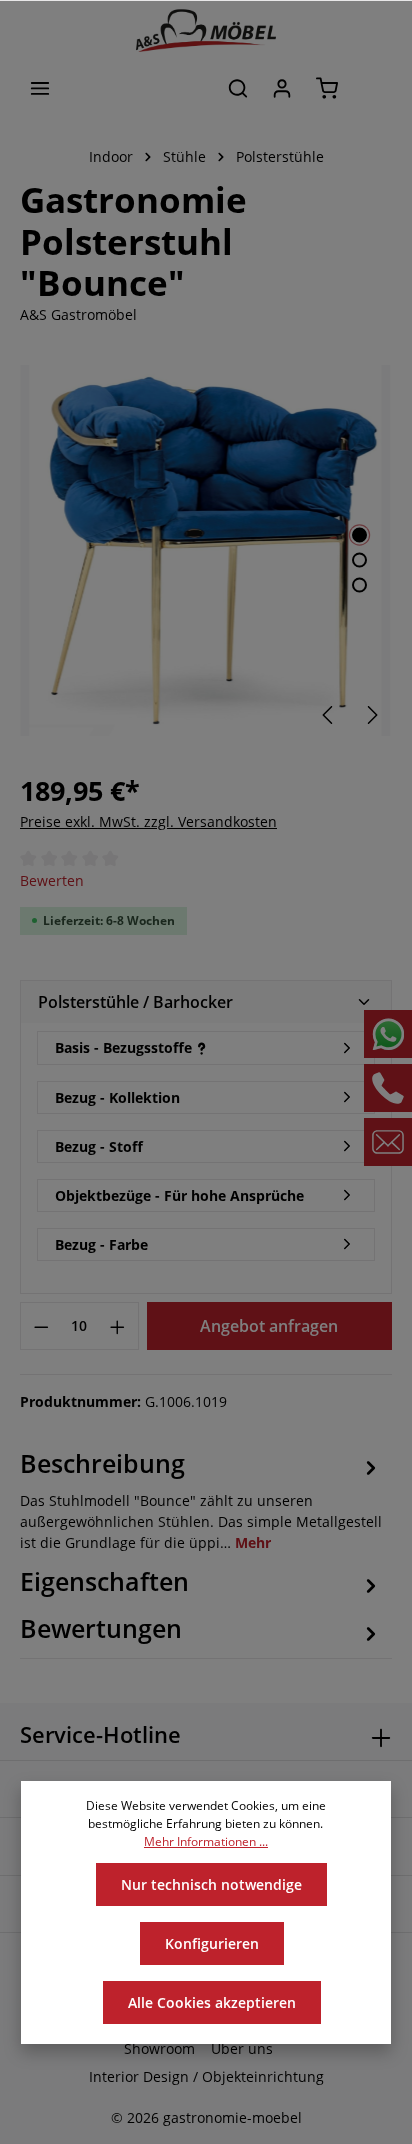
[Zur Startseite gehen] (206, 30)
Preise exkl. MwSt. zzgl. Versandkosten (148, 821)
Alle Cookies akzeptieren (212, 2002)
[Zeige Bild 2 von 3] (359, 560)
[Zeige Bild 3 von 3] (359, 585)
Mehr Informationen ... (206, 1841)
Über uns (242, 2048)
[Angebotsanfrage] (372, 88)
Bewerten (52, 880)
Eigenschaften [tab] (104, 1581)
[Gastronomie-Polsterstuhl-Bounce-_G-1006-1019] (205, 550)
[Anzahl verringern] (41, 1326)
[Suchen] (238, 88)
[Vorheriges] (329, 715)
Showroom (159, 2048)
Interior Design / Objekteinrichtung (206, 2076)
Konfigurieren (212, 1943)
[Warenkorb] (327, 88)
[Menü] (40, 88)
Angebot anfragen (269, 1326)
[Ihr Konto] (282, 88)
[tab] (201, 1499)
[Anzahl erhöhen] (118, 1326)
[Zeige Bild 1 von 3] (359, 535)
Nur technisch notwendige (211, 1884)
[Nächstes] (371, 715)
